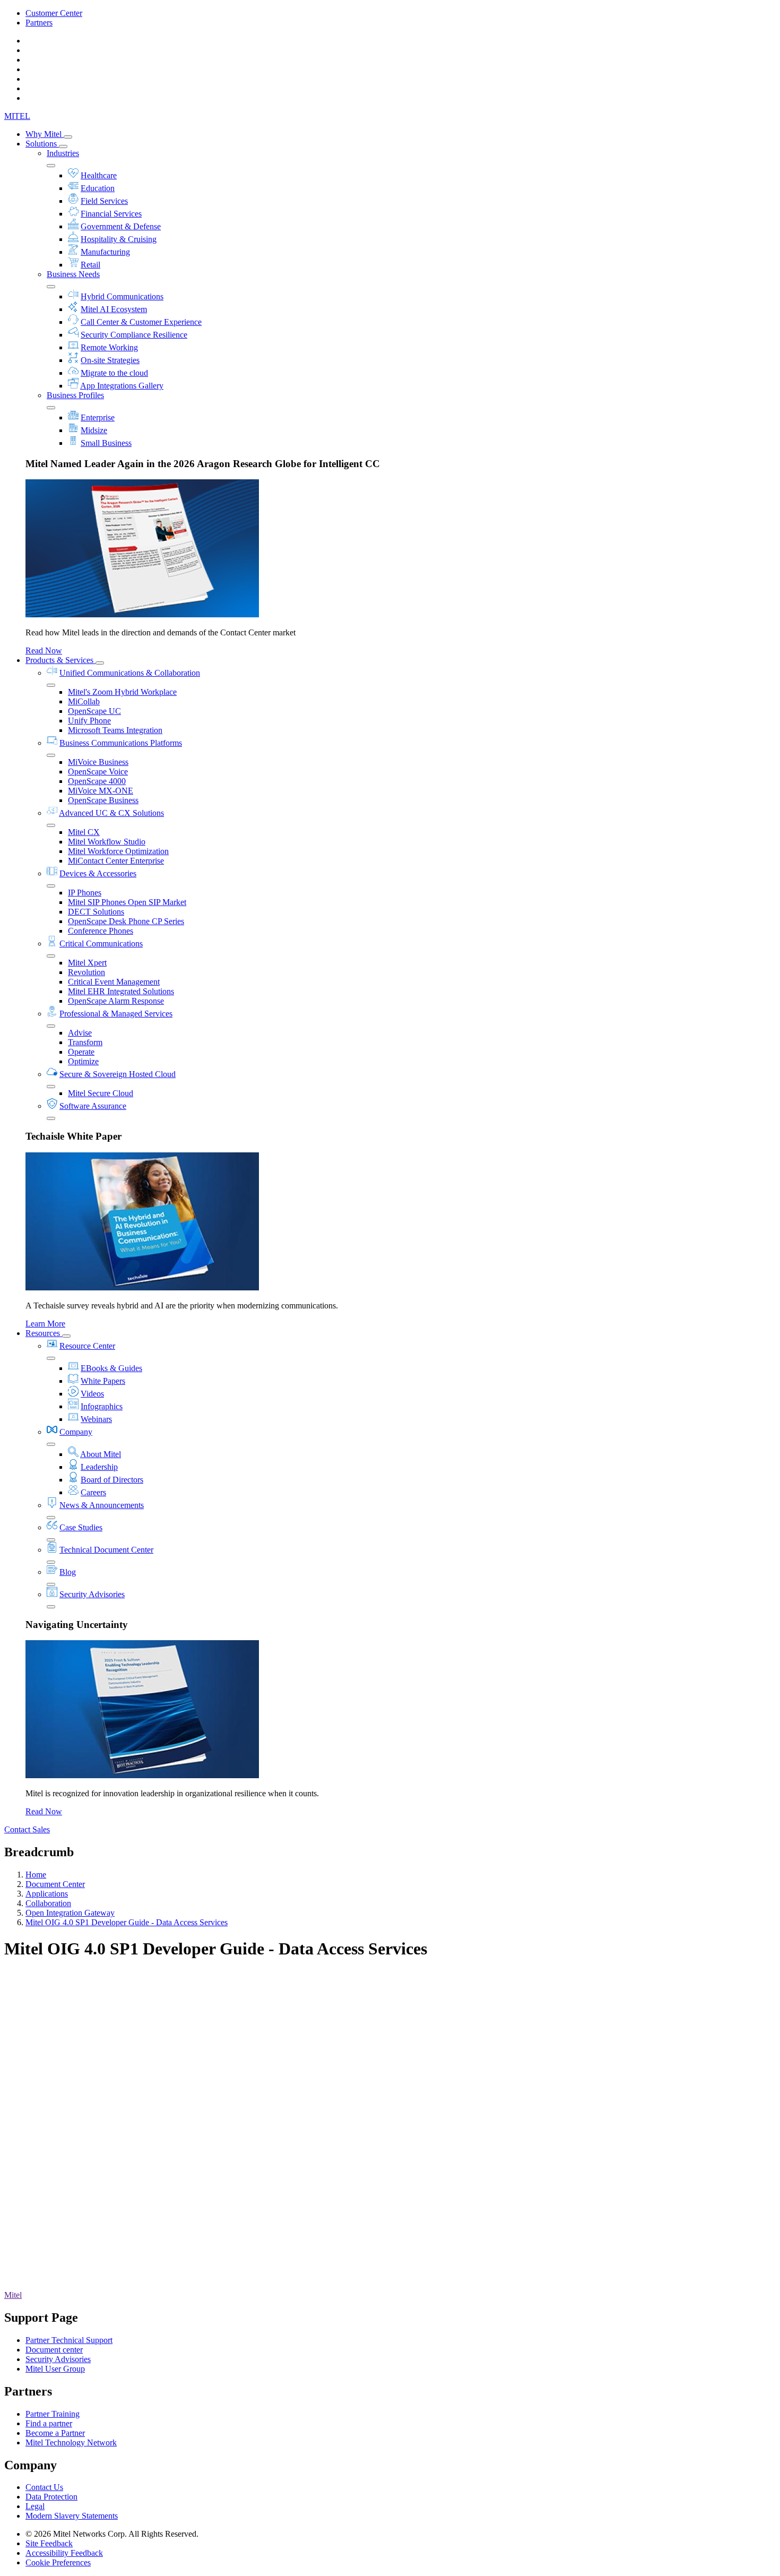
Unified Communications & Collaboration (130, 673)
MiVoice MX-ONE (101, 791)
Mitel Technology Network (71, 2443)
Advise (80, 1033)
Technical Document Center (106, 1550)
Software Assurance (93, 1106)
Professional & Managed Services (116, 1014)
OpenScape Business (103, 800)
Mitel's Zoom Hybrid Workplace (122, 692)
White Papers (103, 1381)
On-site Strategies (110, 360)
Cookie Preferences (58, 2562)
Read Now (44, 651)
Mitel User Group (55, 2369)
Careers (93, 1492)
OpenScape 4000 (97, 781)
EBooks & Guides (111, 1368)
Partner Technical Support (69, 2340)
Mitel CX (84, 832)
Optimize (83, 1061)
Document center (54, 2350)
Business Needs (73, 274)
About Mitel (101, 1454)
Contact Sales (27, 1829)
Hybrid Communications (122, 296)
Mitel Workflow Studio (107, 842)
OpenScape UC (94, 711)
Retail (90, 265)
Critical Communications (101, 944)
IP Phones (85, 893)
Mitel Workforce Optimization (118, 851)
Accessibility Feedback (64, 2553)
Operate (81, 1052)
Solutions (42, 144)
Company (76, 1432)
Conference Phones (101, 931)
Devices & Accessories (98, 873)
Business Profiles (75, 395)
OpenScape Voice (98, 772)
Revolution (86, 972)
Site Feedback (49, 2543)
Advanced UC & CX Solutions (111, 813)
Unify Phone (89, 721)
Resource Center (87, 1346)
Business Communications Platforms (121, 743)
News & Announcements (102, 1505)
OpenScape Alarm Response (116, 1001)
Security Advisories (92, 1594)
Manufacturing (105, 252)
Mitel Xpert (87, 963)
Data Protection (51, 2497)
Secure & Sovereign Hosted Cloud (118, 1074)
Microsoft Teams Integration (115, 730)
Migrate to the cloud (114, 373)
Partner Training (53, 2414)
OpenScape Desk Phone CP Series (126, 921)
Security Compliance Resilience (134, 335)
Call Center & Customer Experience (141, 322)
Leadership (99, 1467)
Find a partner (49, 2423)
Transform (85, 1042)
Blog (68, 1572)
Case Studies (81, 1527)
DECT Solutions (96, 912)
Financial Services (111, 214)
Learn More (45, 1324)
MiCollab (84, 701)
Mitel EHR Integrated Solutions (121, 991)
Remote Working (109, 347)
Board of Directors (112, 1480)
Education (98, 188)
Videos (92, 1394)
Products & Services (60, 660)
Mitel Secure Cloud (101, 1093)
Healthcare (99, 175)
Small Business (106, 443)
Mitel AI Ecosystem (114, 309)
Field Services (104, 201)
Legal (35, 2506)
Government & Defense (121, 226)
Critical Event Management (114, 982)
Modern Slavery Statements (72, 2516)
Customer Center (54, 13)
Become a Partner (55, 2433)
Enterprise (98, 417)
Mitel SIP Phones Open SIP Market (127, 902)
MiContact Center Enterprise (116, 861)
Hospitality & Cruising (119, 239)
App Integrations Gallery (122, 386)
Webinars (96, 1419)
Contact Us (44, 2487)
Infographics (102, 1406)
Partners (39, 23)
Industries (63, 153)
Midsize (94, 430)
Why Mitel (45, 134)
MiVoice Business (98, 762)
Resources (44, 1333)
